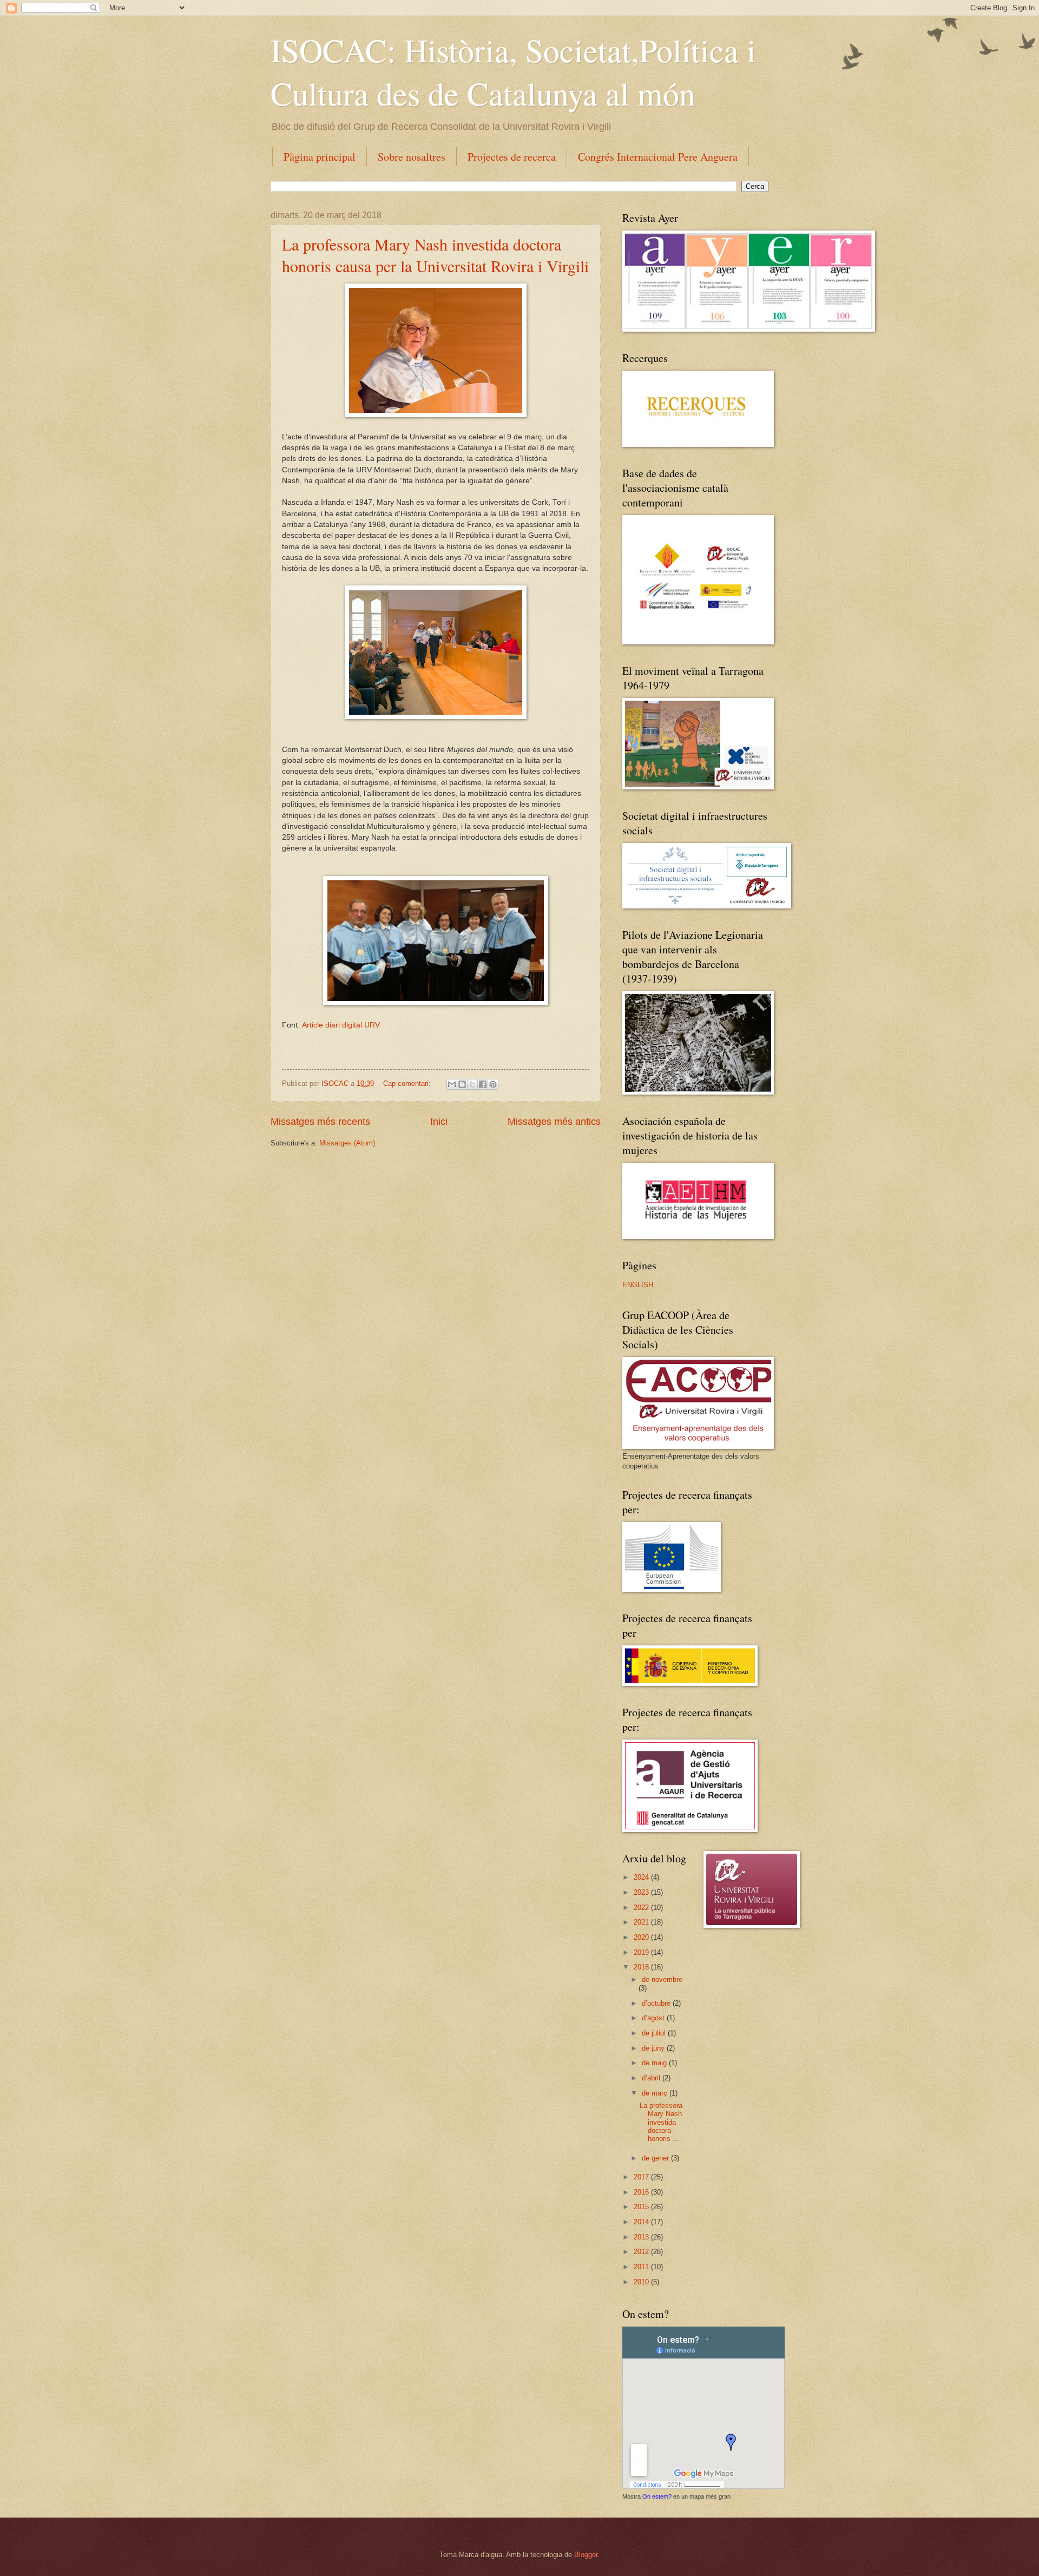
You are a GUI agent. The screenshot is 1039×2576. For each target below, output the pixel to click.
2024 (642, 1877)
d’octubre (657, 2003)
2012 (642, 2252)
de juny (654, 2048)
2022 (642, 1908)
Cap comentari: (408, 1083)
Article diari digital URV (341, 1025)
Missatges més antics (554, 1122)
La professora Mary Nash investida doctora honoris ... (661, 2122)
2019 (642, 1952)
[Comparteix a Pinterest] (493, 1084)
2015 (642, 2207)
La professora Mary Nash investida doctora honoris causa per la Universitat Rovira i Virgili (435, 255)
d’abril (652, 2078)
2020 (642, 1937)
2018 (642, 1967)
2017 (642, 2177)
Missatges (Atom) (347, 1143)
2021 (642, 1922)
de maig (655, 2063)
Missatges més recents (320, 1122)
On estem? (657, 2496)
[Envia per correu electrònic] (452, 1084)
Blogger (586, 2555)
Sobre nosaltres (412, 157)
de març (656, 2093)
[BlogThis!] (462, 1084)
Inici (439, 1122)
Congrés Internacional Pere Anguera (658, 157)
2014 (642, 2222)
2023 (642, 1892)
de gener (656, 2158)
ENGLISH (638, 1285)
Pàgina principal (320, 157)
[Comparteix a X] (472, 1084)
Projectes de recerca (512, 157)
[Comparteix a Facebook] (483, 1084)
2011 (642, 2267)
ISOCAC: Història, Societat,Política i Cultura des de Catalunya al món (513, 71)
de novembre (662, 1979)
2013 (642, 2237)
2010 (642, 2282)
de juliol (655, 2033)
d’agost (654, 2018)
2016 (642, 2192)
